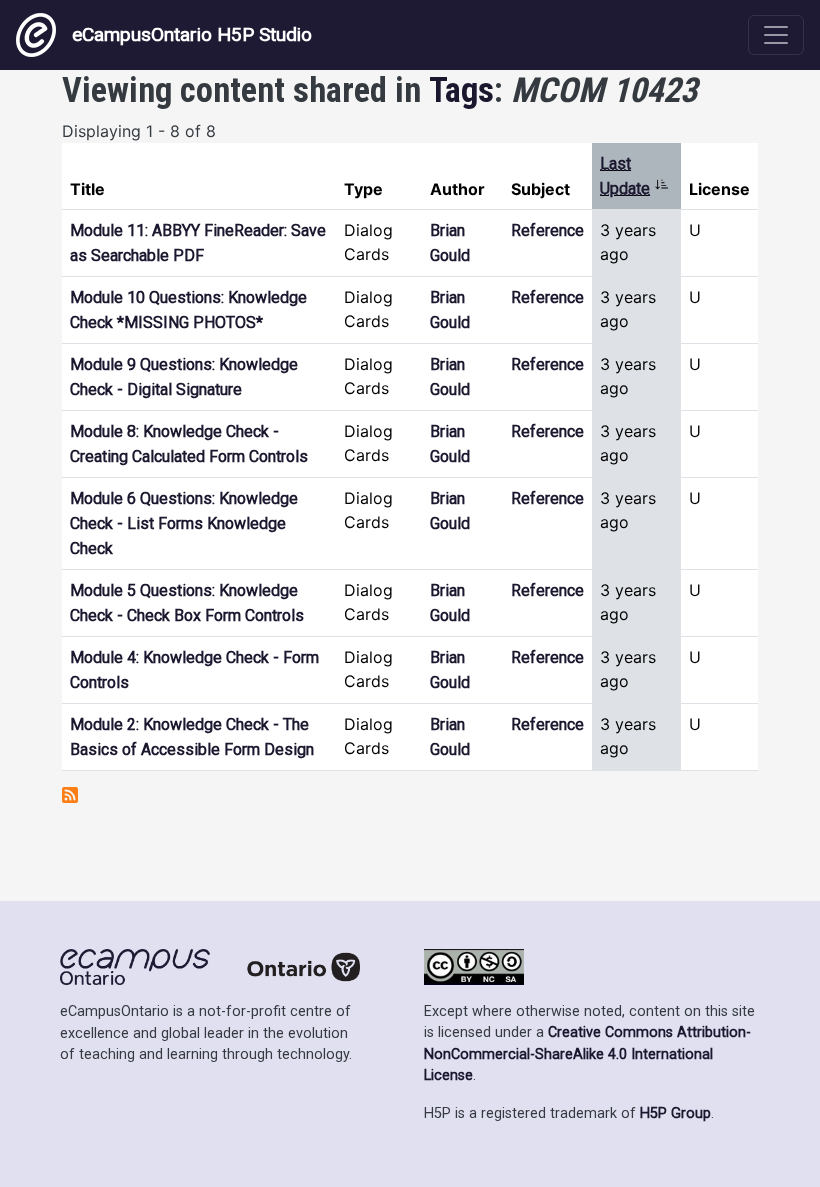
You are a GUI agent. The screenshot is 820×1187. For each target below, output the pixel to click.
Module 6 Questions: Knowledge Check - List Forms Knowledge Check (184, 523)
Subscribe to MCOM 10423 (70, 795)
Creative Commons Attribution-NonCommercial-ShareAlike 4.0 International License (587, 1054)
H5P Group (675, 1113)
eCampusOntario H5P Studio (192, 34)
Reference (547, 230)
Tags (461, 90)
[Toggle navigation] (776, 35)
